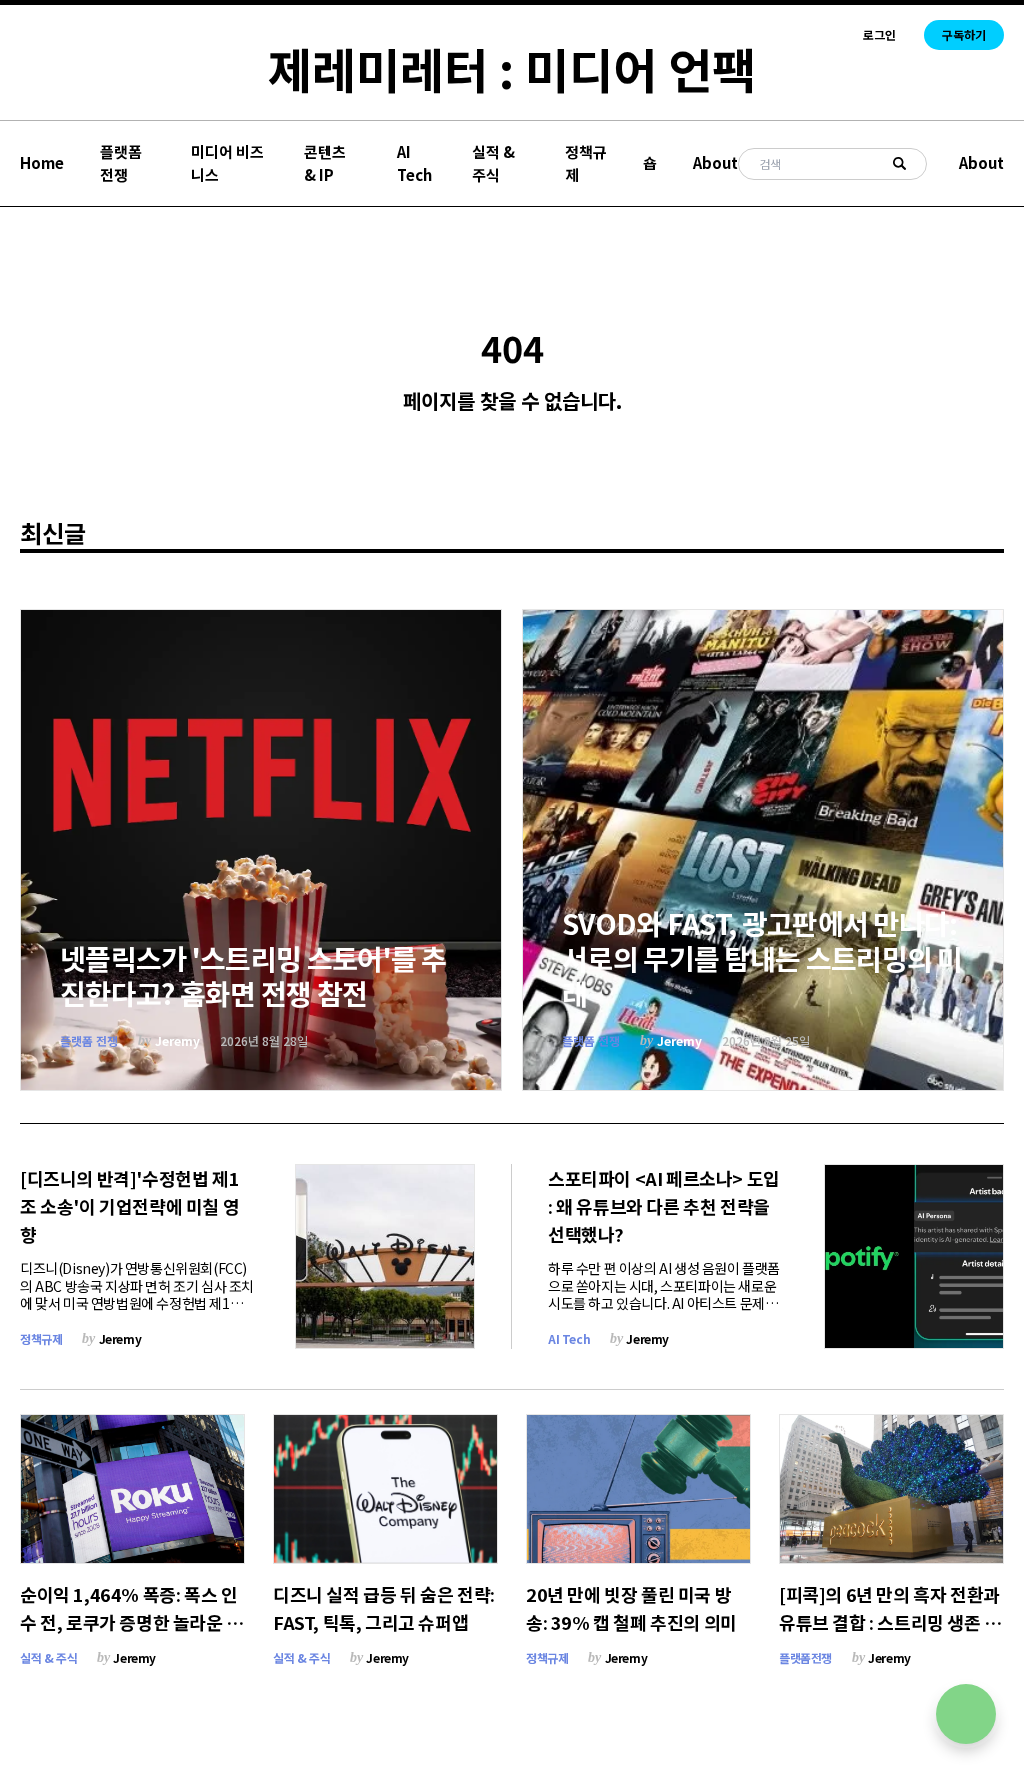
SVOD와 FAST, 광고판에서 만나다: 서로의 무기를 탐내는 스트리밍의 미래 (762, 958)
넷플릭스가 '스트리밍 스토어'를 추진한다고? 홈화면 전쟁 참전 (253, 975)
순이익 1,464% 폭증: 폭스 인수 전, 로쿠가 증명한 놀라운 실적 (131, 1622)
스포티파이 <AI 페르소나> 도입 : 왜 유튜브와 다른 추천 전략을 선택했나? (664, 1206)
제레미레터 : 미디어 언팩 (512, 68)
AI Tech (414, 163)
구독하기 (964, 34)
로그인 (879, 35)
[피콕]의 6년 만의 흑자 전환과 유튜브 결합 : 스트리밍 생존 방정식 (890, 1622)
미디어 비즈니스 (227, 163)
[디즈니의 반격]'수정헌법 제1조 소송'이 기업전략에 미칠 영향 (129, 1206)
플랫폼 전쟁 (121, 163)
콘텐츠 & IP (325, 163)
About (715, 162)
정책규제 (586, 163)
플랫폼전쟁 (805, 1657)
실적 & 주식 (493, 163)
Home (42, 162)
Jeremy (177, 1040)
